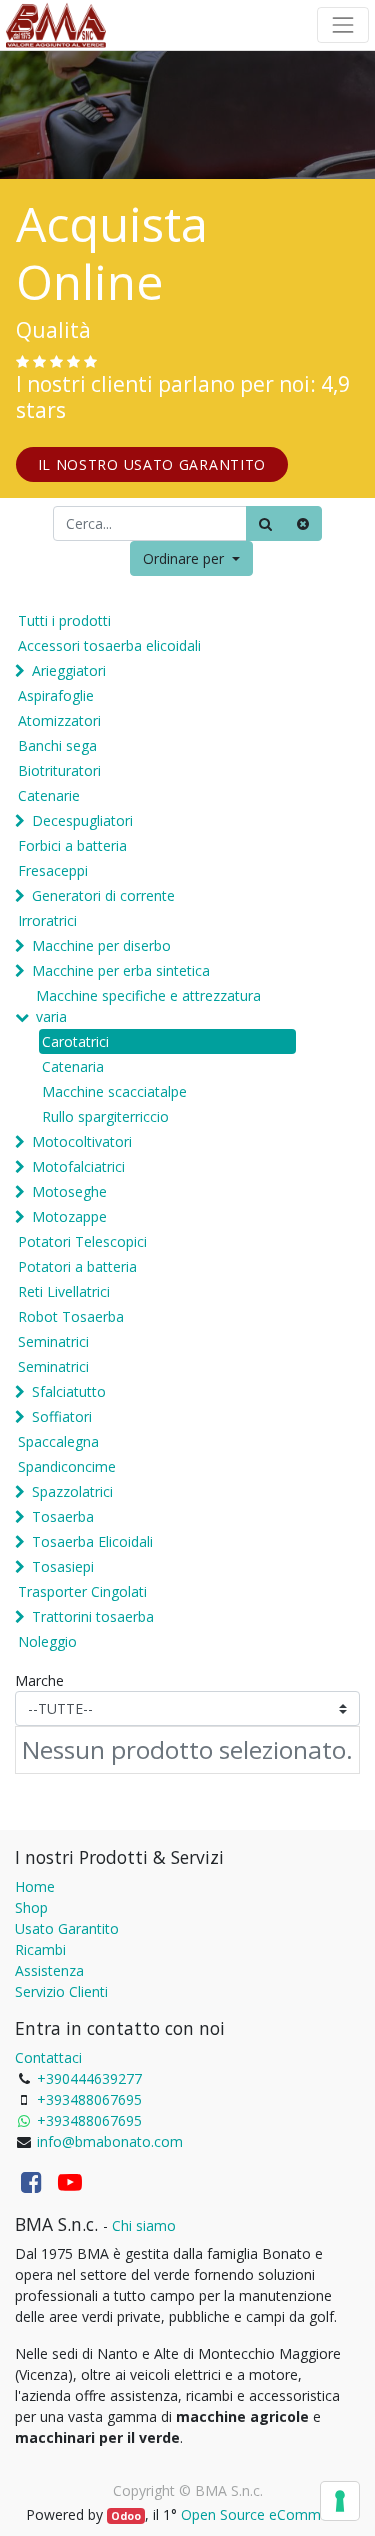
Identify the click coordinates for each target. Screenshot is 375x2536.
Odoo (126, 2516)
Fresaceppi (53, 870)
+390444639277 (89, 2078)
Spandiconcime (67, 1466)
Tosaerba (63, 1516)
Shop (31, 1907)
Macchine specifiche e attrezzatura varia (148, 1006)
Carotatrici (75, 1041)
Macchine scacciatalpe (114, 1091)
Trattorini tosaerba (93, 1616)
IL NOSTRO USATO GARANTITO (152, 464)
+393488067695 (89, 2099)
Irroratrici (47, 920)
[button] (191, 558)
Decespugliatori (82, 820)
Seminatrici (53, 1341)
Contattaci (48, 2057)
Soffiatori (62, 1416)
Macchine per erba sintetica (121, 970)
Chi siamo (144, 2225)
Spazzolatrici (72, 1491)
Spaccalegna (58, 1441)
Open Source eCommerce (265, 2514)
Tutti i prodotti (64, 620)
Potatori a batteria (77, 1266)
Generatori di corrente (103, 895)
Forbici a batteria (72, 845)
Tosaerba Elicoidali (92, 1541)
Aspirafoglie (56, 695)
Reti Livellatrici (64, 1291)
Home (35, 1886)
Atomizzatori (59, 720)
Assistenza (49, 1970)
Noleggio (47, 1641)
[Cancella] (303, 523)
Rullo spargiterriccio (105, 1116)
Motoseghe (69, 1191)
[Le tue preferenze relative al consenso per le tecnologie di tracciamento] (340, 2501)
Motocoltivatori (82, 1141)
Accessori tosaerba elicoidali (109, 645)
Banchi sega (57, 745)
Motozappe (69, 1216)
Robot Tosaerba (71, 1316)
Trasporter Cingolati (82, 1591)
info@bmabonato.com (110, 2141)
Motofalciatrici (78, 1166)
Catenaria (73, 1066)
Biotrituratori (59, 770)
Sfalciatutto (69, 1391)
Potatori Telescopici (82, 1241)
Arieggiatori (69, 670)
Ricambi (40, 1949)
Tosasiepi (63, 1566)
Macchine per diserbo (101, 945)
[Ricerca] (265, 523)
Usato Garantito (67, 1928)
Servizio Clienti (61, 1991)
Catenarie (49, 795)
